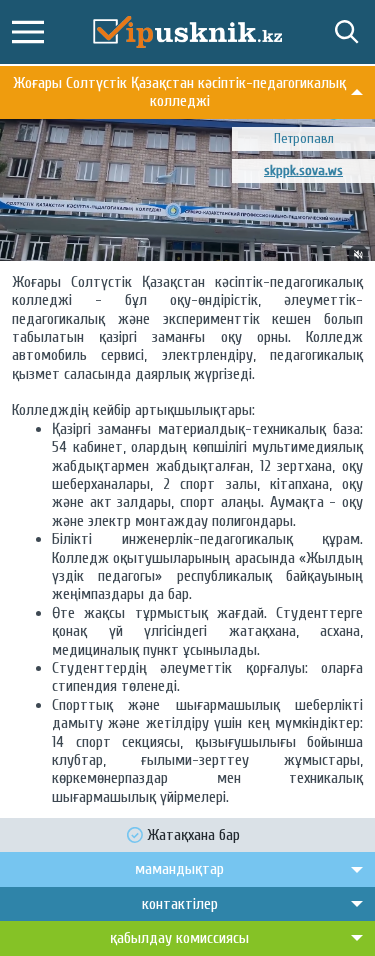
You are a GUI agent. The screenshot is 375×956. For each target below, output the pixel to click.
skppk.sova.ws (303, 170)
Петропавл (304, 138)
